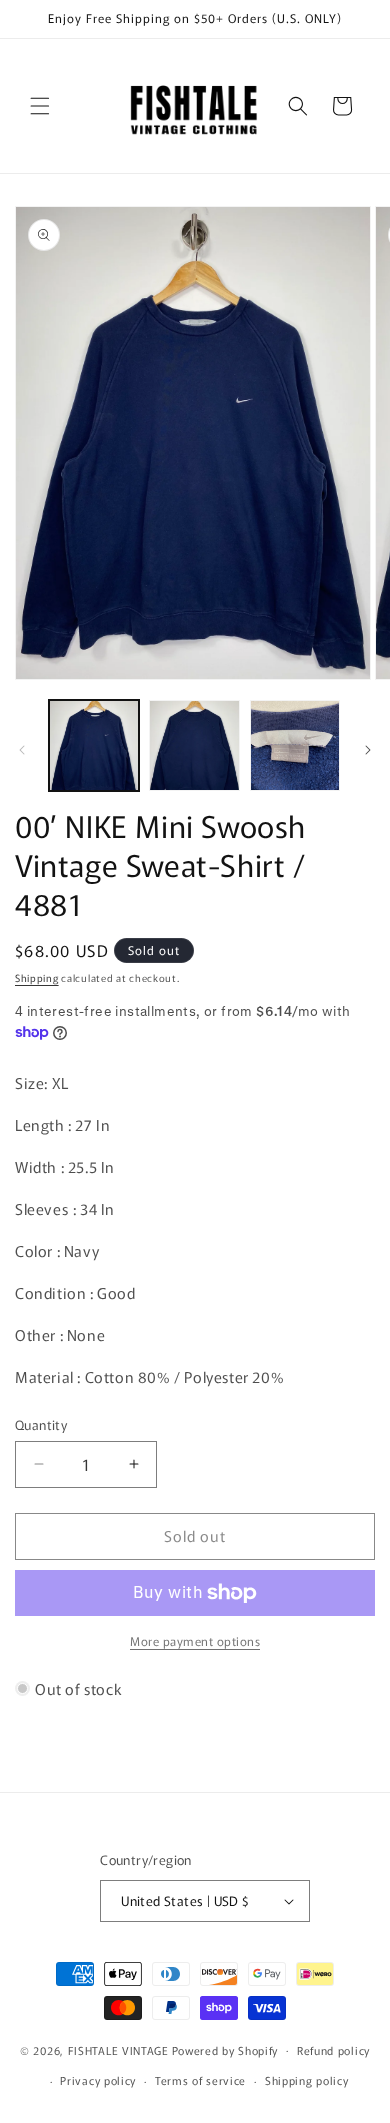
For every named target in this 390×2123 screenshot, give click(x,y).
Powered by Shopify (225, 2049)
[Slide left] (22, 750)
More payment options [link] (195, 1640)
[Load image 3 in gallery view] (295, 745)
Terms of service (200, 2080)
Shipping (37, 977)
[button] (40, 106)
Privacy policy (98, 2080)
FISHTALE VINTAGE (118, 2049)
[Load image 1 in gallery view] (94, 745)
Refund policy (333, 2050)
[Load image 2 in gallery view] (194, 745)
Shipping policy (307, 2080)
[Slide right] (368, 750)
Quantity (41, 1424)
